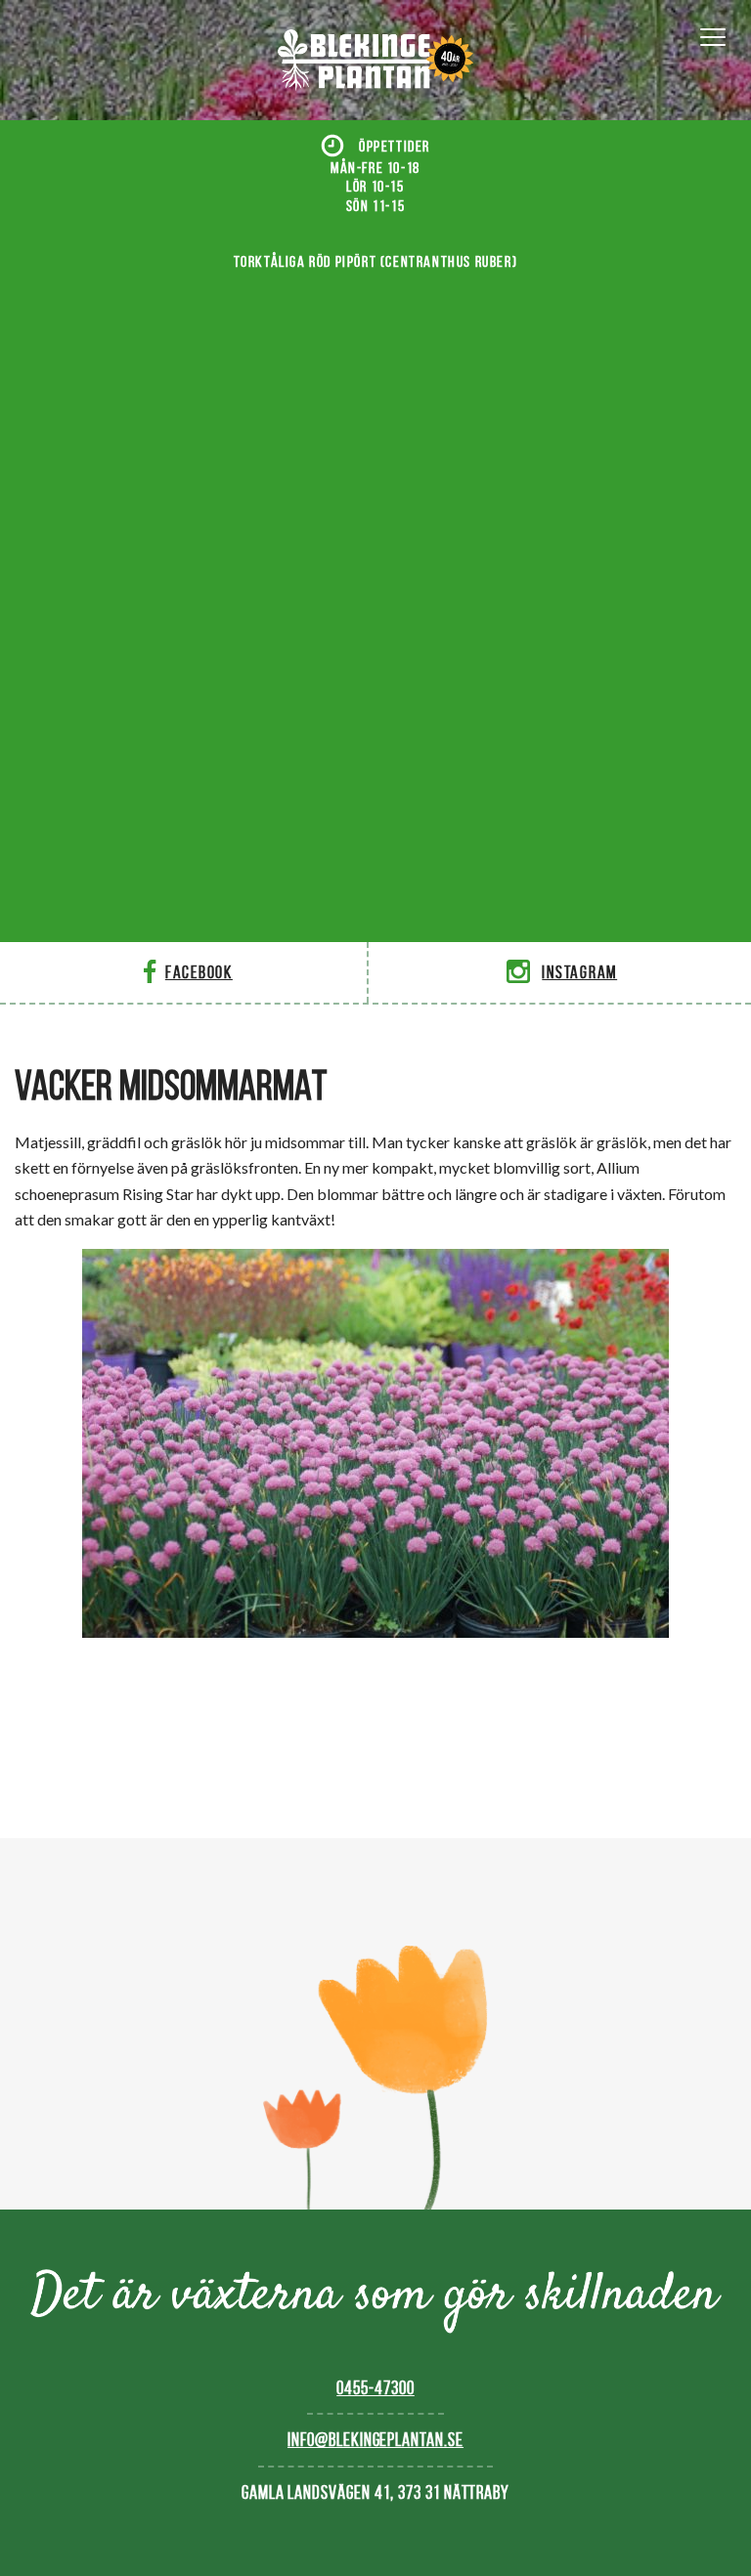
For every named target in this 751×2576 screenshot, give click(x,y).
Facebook (199, 972)
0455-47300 (375, 2388)
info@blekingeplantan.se (375, 2440)
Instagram (579, 972)
